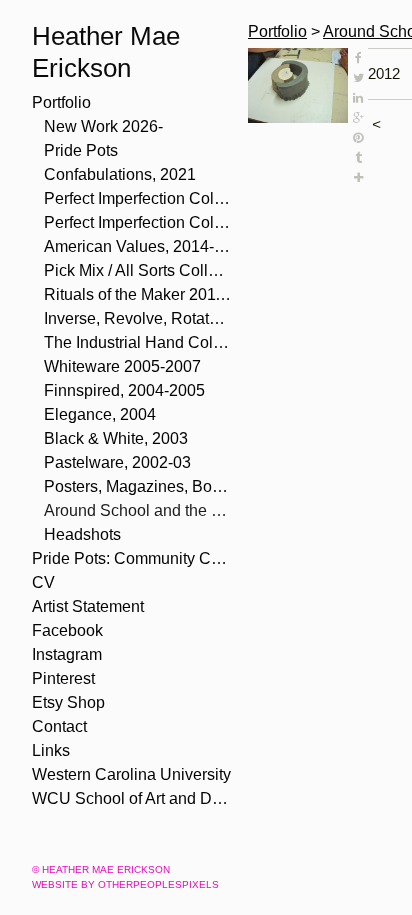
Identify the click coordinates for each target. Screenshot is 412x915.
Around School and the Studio (138, 510)
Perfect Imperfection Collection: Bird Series (138, 198)
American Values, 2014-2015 (138, 246)
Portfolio (61, 102)
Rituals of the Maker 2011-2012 (138, 294)
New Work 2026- (103, 126)
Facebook (67, 630)
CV (43, 582)
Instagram (67, 654)
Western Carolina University (131, 774)
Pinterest (63, 678)
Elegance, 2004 (100, 414)
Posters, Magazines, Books (138, 486)
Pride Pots (81, 150)
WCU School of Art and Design (132, 798)
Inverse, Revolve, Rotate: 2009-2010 (138, 318)
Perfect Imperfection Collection (138, 222)
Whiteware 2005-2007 (122, 366)
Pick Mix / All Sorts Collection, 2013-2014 (138, 270)
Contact (59, 726)
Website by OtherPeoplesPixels (125, 884)
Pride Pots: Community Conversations (132, 558)
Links (51, 750)
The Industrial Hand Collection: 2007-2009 (138, 342)
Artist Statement (88, 606)
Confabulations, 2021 (120, 174)
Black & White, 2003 (116, 438)
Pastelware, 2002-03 (117, 462)
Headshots (82, 534)
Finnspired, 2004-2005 (124, 390)
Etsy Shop (68, 702)
